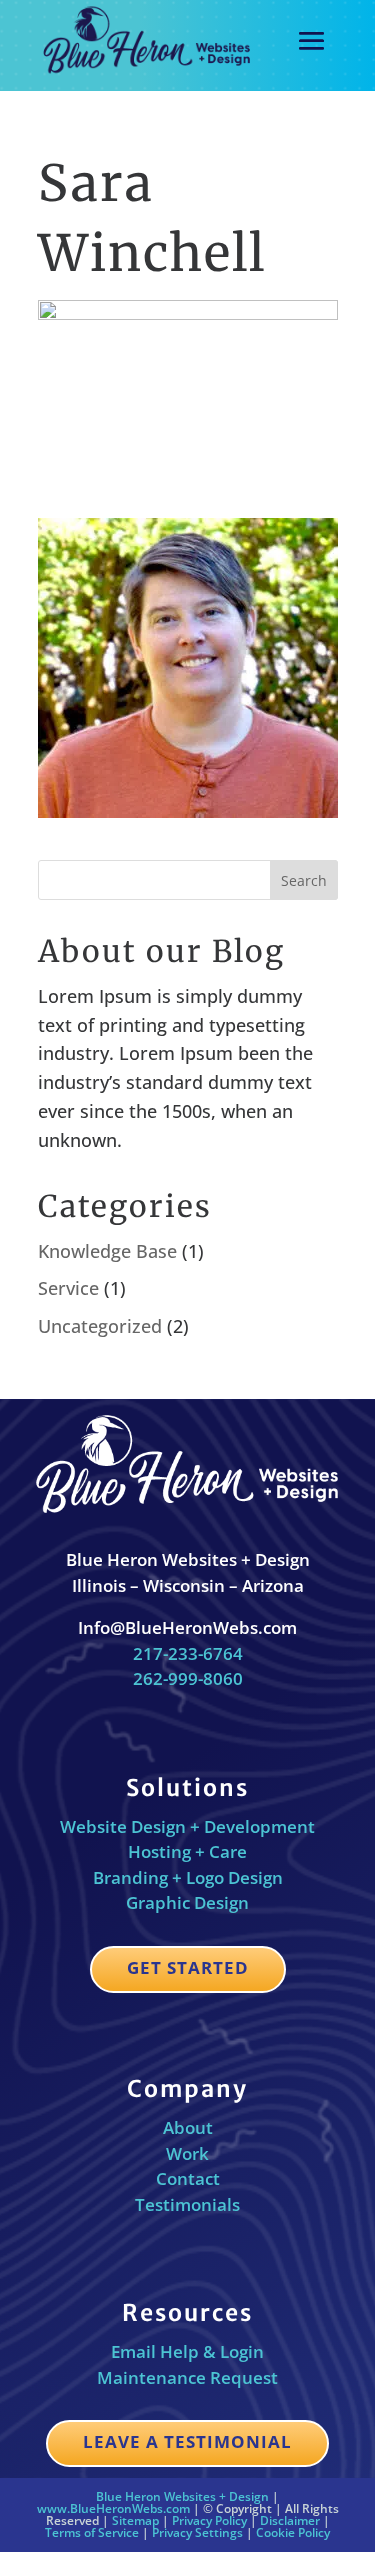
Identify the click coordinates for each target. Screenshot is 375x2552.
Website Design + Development (187, 1826)
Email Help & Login (187, 2351)
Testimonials (187, 2204)
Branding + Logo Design (188, 1877)
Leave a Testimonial (187, 2441)
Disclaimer (290, 2520)
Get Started (188, 1967)
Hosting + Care (187, 1851)
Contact (188, 2178)
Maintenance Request (187, 2377)
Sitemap (135, 2520)
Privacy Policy (209, 2520)
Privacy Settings (197, 2532)
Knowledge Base (107, 1251)
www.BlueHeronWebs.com (113, 2508)
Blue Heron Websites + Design (182, 2496)
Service (68, 1288)
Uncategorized (100, 1326)
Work (187, 2153)
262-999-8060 (188, 1678)
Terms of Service (92, 2532)
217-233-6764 (188, 1653)
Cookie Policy (293, 2532)
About (188, 2127)
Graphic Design (187, 1902)
